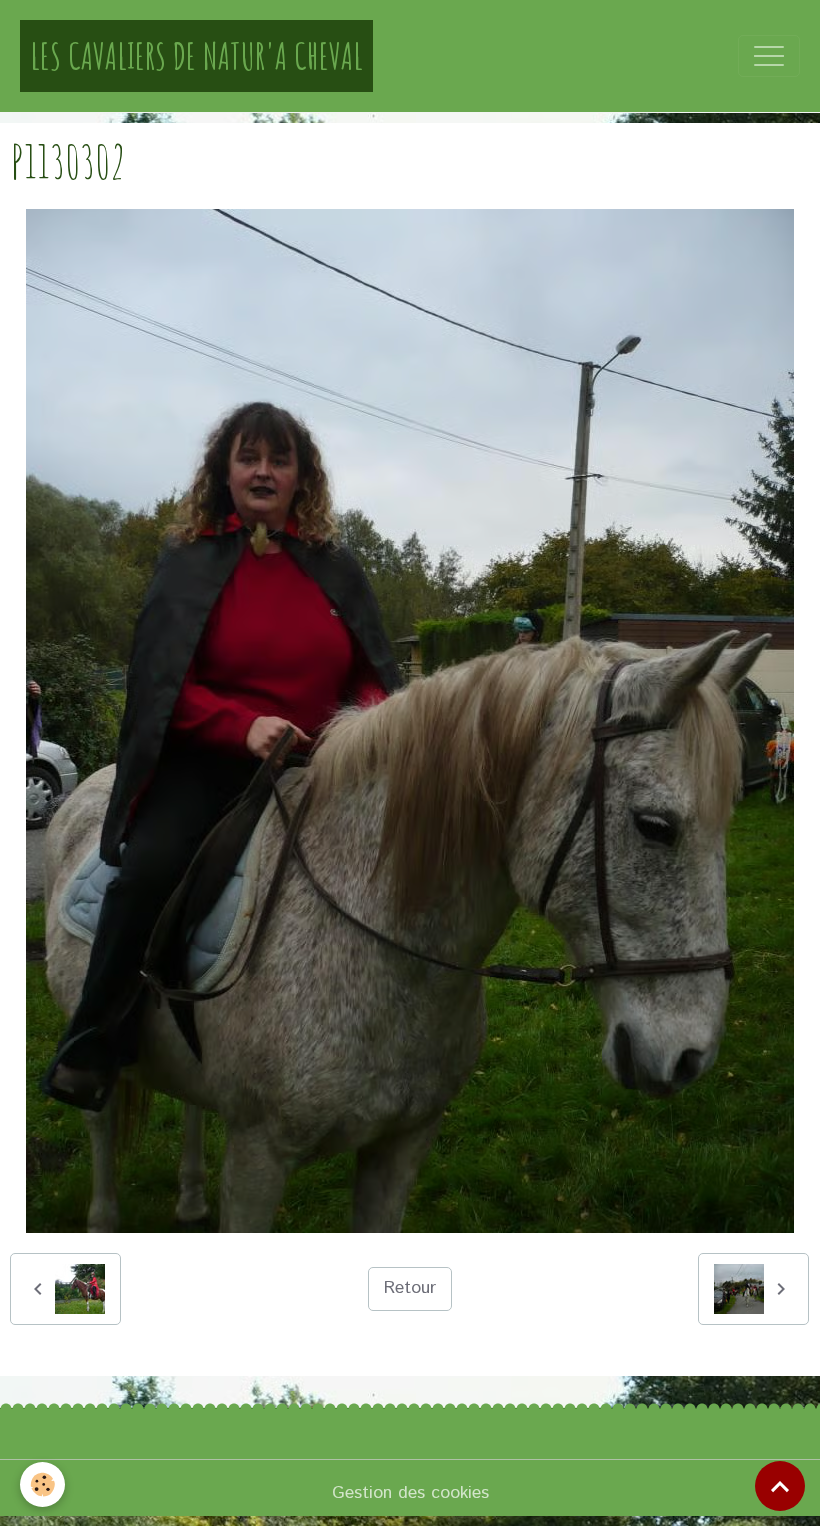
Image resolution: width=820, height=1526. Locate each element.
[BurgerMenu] (769, 56)
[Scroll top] (780, 1486)
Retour (410, 1288)
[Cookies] (42, 1484)
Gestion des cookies (410, 1493)
